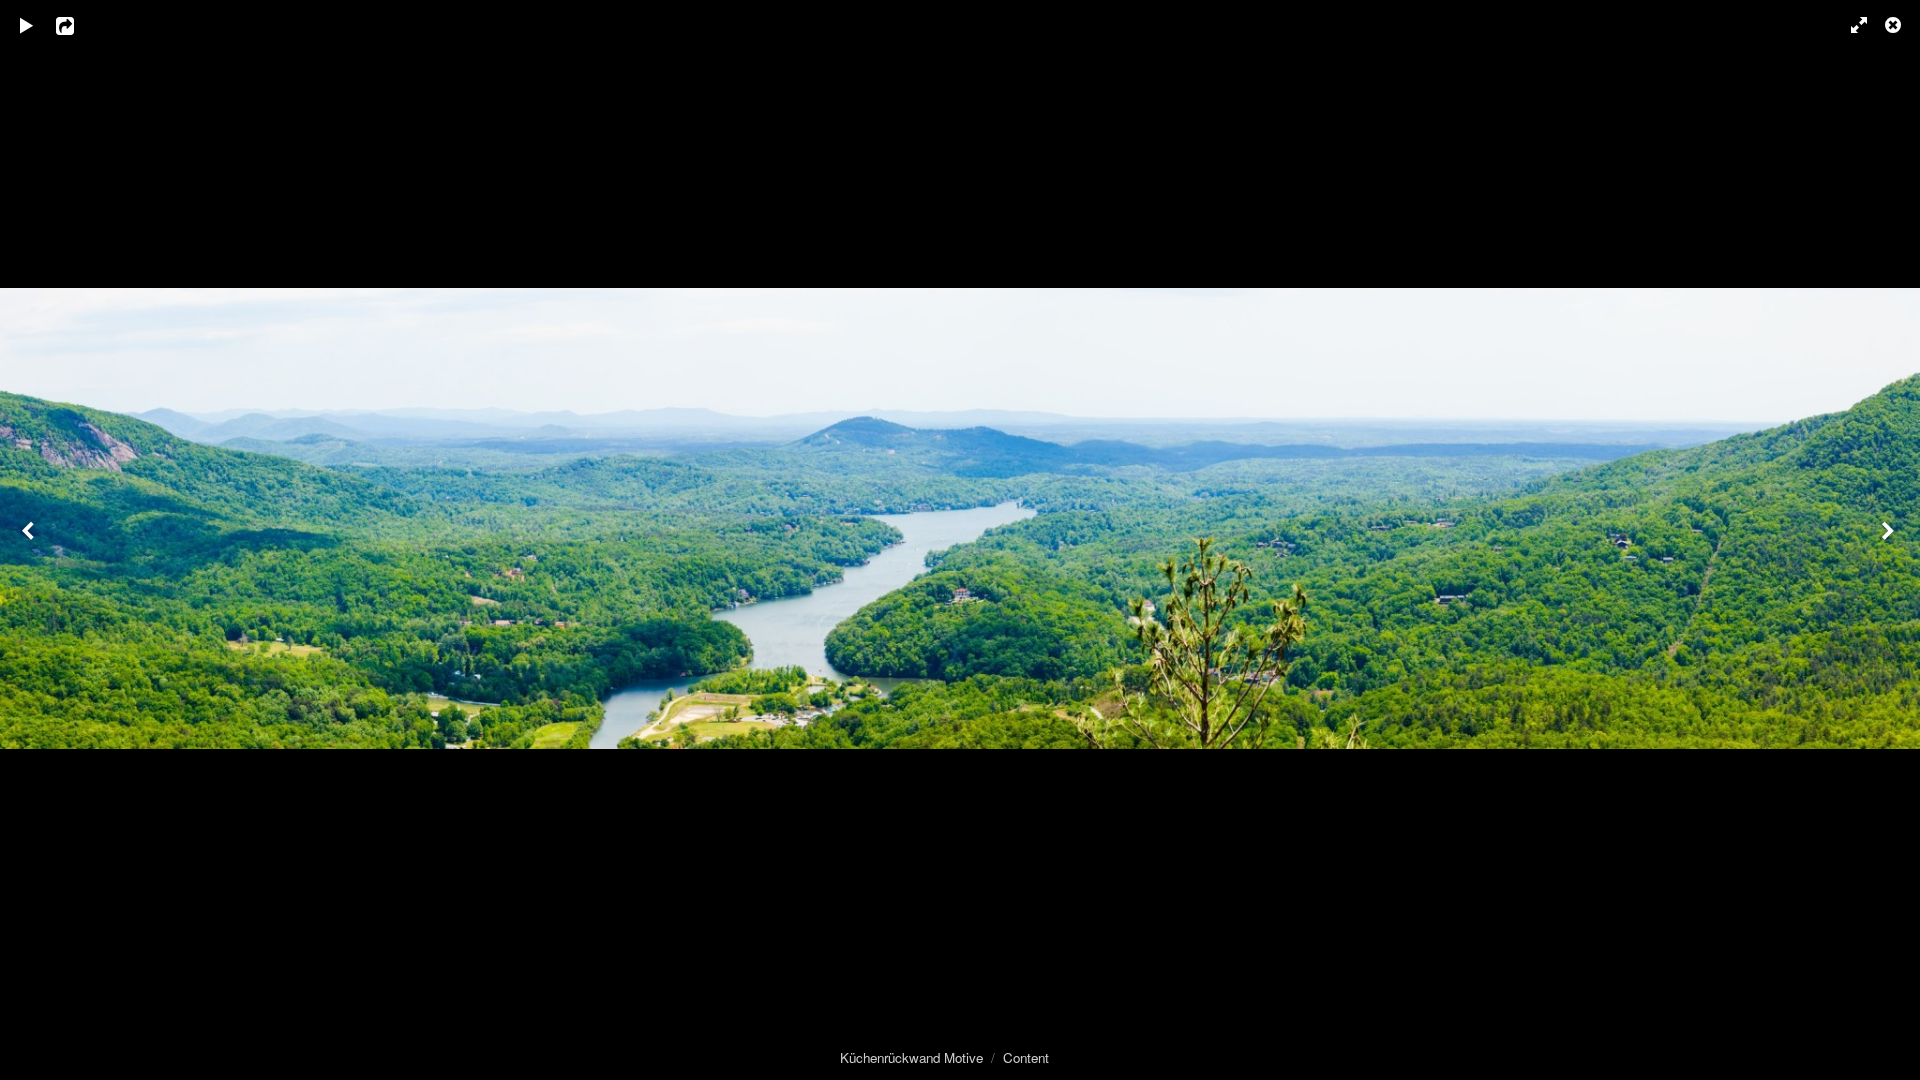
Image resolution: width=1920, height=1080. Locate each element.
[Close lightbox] (1895, 25)
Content (1026, 1057)
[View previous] (30, 540)
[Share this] (79, 25)
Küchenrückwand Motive (911, 1057)
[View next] (1890, 540)
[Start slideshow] (27, 25)
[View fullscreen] (1850, 25)
